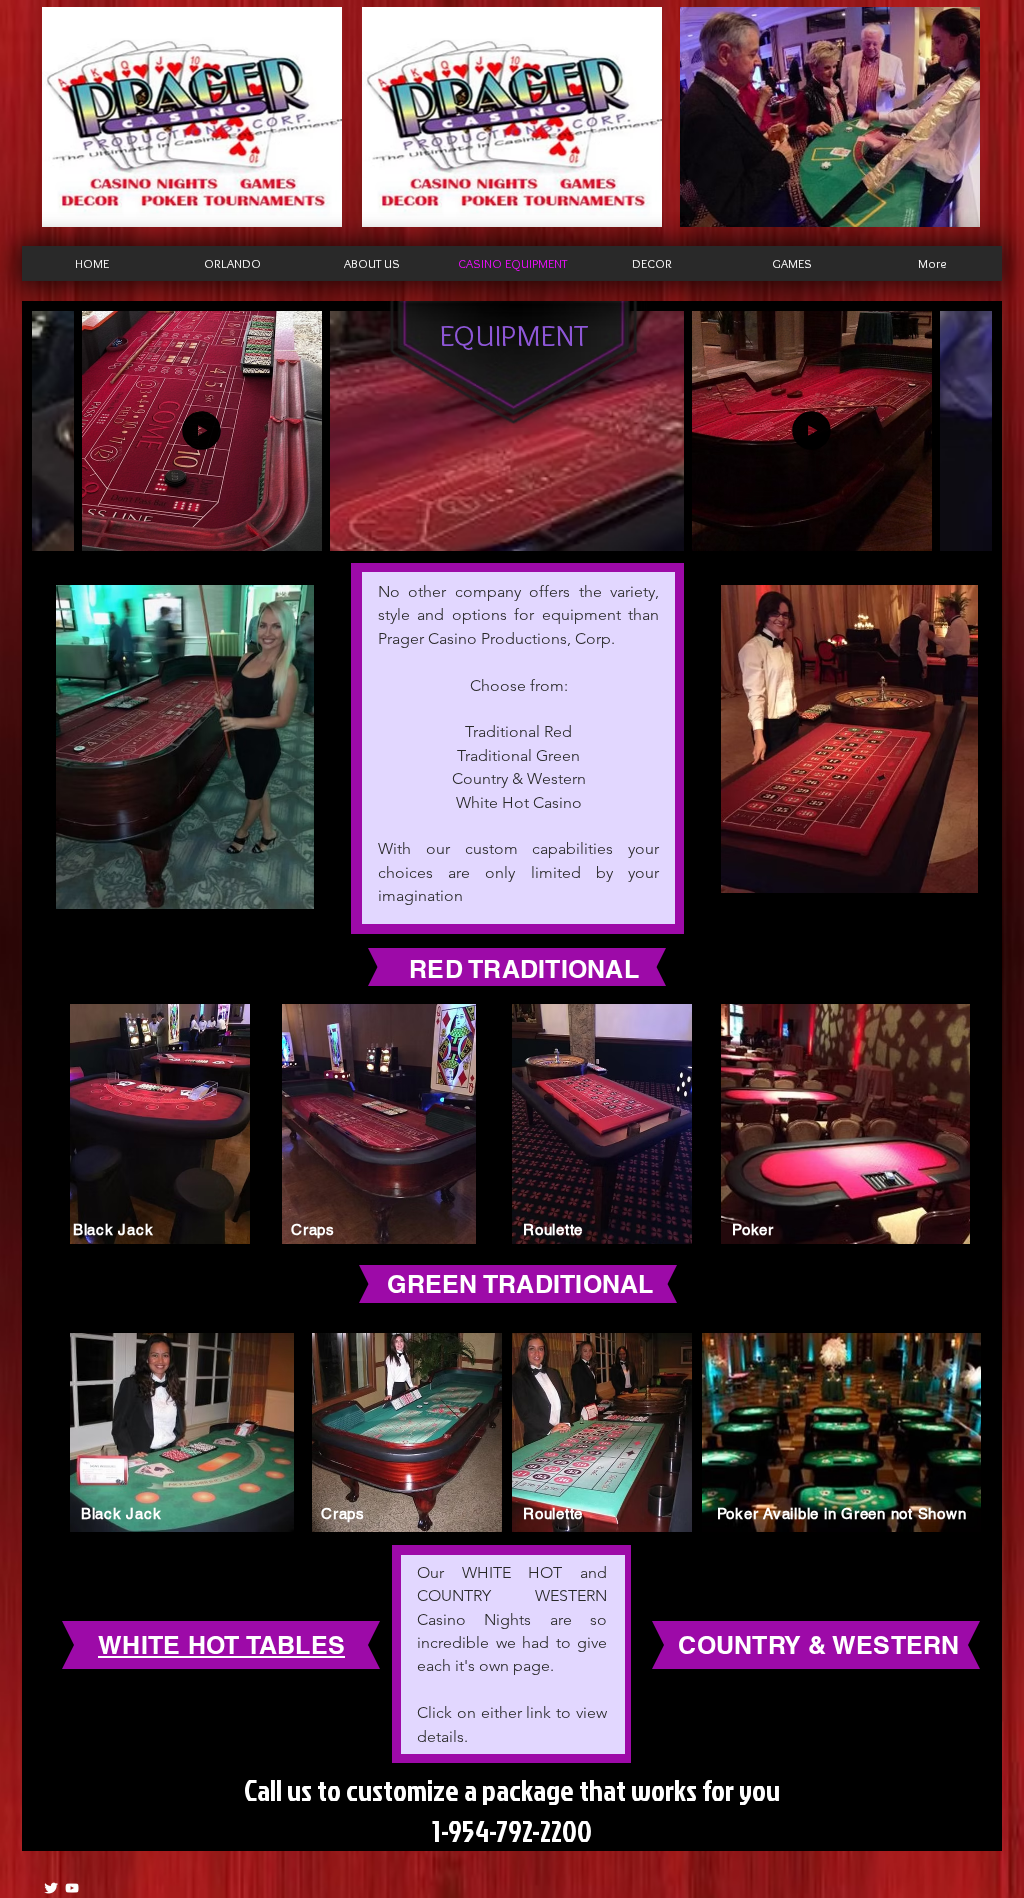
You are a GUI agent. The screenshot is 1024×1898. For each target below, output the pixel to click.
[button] (296, 529)
